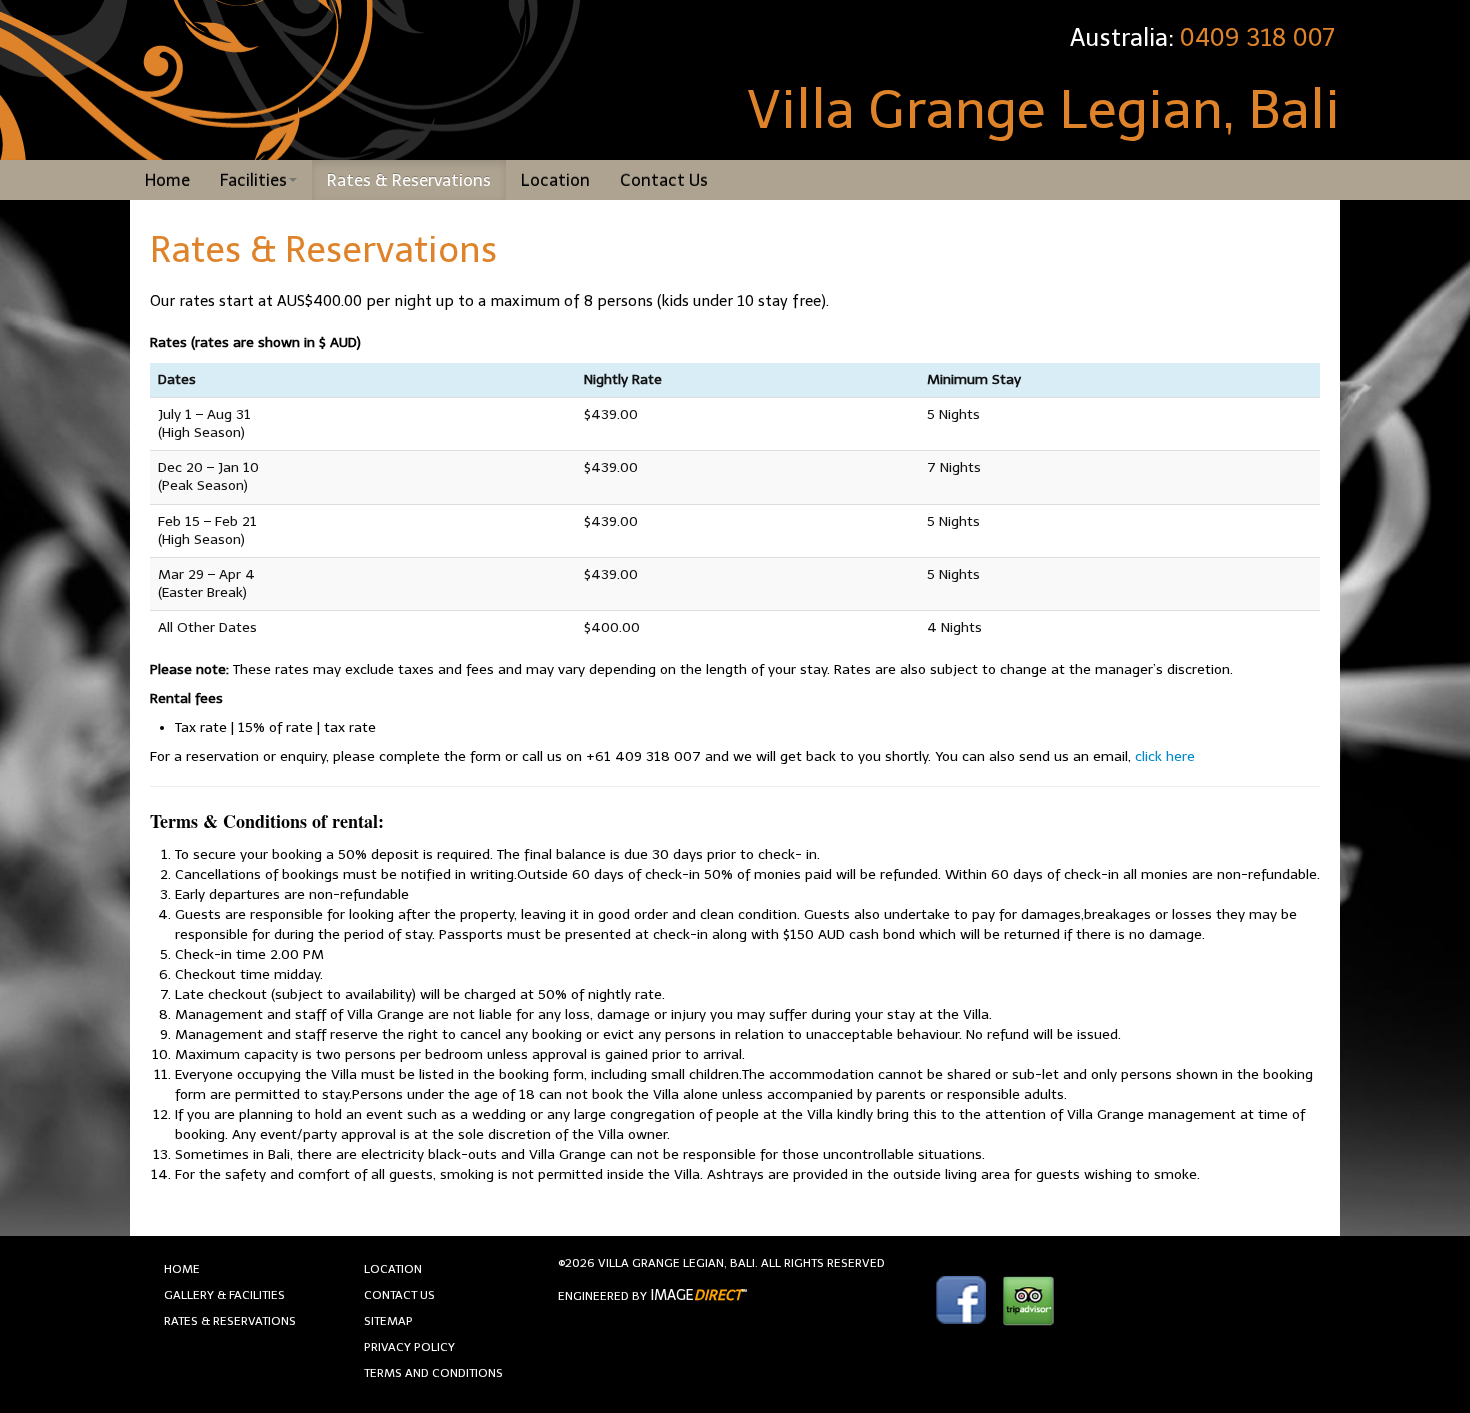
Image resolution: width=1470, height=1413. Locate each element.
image (695, 1295)
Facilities (253, 180)
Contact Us (664, 180)
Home (167, 180)
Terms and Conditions (433, 1373)
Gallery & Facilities (224, 1295)
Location (555, 180)
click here (1165, 756)
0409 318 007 (1257, 37)
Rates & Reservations (409, 180)
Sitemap (388, 1321)
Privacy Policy (409, 1347)
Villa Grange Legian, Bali (1043, 110)
